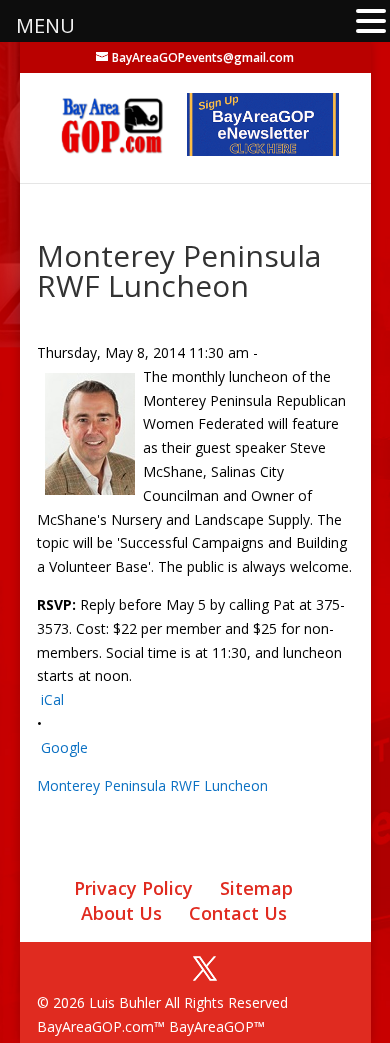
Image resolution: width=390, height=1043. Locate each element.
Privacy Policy (133, 888)
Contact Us (238, 913)
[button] (371, 22)
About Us (121, 913)
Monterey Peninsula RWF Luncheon (152, 785)
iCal (52, 699)
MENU (45, 25)
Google (64, 747)
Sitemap (256, 888)
